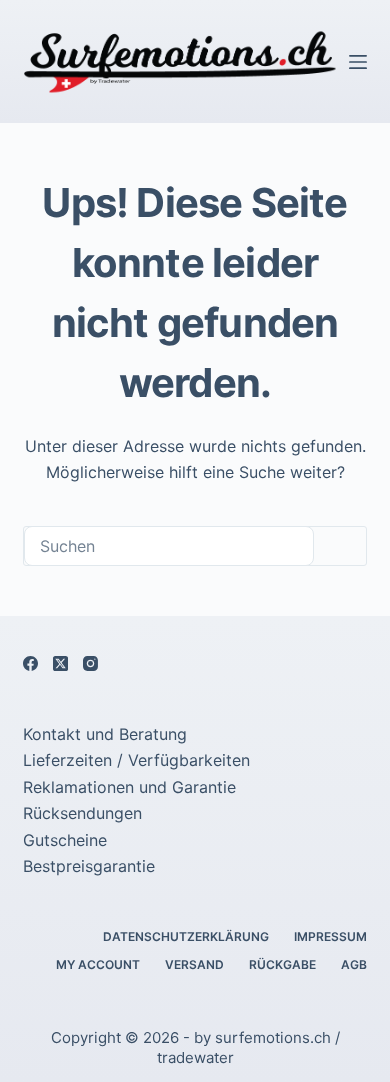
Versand (194, 964)
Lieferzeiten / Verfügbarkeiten (136, 760)
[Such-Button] (340, 546)
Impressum (330, 936)
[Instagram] (90, 663)
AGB (354, 964)
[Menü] (358, 62)
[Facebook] (30, 663)
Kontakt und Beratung (105, 734)
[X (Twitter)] (60, 663)
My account (98, 964)
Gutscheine (65, 840)
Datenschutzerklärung (186, 936)
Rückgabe (282, 964)
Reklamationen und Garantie (129, 787)
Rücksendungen (82, 813)
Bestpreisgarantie (89, 866)
